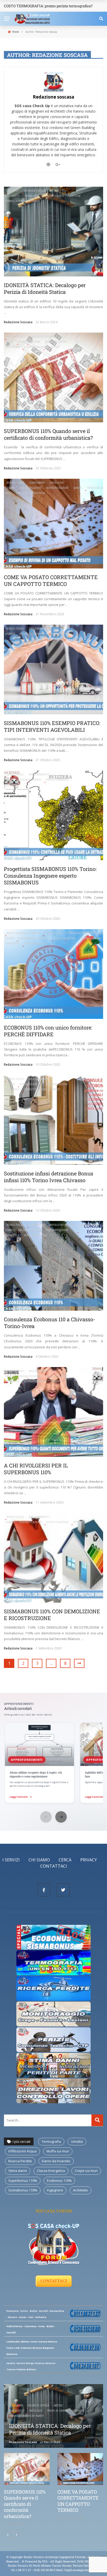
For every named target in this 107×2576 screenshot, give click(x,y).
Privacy (89, 1860)
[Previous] (8, 2535)
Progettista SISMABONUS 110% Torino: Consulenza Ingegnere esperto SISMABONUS (50, 876)
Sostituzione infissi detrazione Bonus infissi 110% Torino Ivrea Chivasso (49, 1177)
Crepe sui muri (86, 2171)
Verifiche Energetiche (31, 493)
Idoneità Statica (35, 191)
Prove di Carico (53, 196)
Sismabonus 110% (23, 2190)
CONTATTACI (54, 2281)
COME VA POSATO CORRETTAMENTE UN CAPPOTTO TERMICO (51, 580)
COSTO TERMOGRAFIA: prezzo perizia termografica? (48, 6)
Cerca (65, 1860)
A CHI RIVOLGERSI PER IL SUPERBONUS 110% (36, 1469)
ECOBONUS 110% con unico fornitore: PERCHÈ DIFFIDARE (48, 1031)
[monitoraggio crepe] (54, 2014)
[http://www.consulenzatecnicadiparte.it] (21, 2561)
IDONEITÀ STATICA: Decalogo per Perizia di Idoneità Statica (45, 288)
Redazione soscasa (53, 97)
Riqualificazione (29, 342)
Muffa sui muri (58, 2151)
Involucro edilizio (62, 1225)
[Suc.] (17, 2535)
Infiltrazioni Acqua (22, 2151)
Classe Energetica (51, 2171)
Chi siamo (39, 1860)
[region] (53, 1763)
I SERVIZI (11, 1860)
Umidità (77, 2141)
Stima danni (18, 2171)
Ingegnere (55, 2190)
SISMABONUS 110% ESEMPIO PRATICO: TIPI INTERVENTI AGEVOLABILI (52, 726)
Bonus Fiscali (15, 336)
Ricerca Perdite (20, 2161)
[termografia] (54, 1937)
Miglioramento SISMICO (34, 938)
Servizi (55, 347)
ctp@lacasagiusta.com (80, 2570)
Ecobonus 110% (59, 2180)
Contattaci (54, 1866)
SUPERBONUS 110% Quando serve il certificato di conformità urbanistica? (48, 434)
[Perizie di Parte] (54, 2039)
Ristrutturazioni (35, 347)
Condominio (37, 483)
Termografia (95, 488)
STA (45, 2561)
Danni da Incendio (56, 2161)
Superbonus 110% (23, 2180)
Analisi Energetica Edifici (23, 933)
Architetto (81, 2190)
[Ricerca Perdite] (54, 1988)
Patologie (32, 196)
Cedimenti (13, 191)
